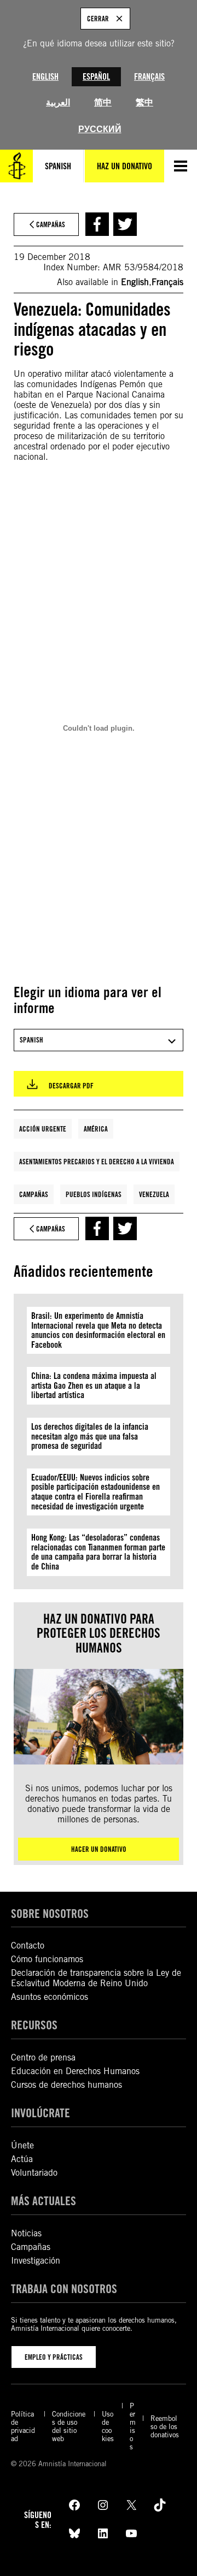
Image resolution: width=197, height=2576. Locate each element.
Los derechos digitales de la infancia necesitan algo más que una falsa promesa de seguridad (90, 1436)
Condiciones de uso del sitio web (69, 2426)
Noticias (26, 2233)
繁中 (144, 102)
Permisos (133, 2426)
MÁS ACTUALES (44, 2201)
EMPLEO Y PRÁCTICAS (54, 2357)
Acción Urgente (43, 1129)
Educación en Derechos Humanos (75, 2071)
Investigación (36, 2261)
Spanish (58, 166)
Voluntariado (34, 2173)
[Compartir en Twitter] (125, 224)
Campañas (34, 1194)
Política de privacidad (23, 2426)
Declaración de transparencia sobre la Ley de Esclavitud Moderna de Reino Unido (96, 1978)
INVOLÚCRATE (40, 2113)
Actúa (22, 2159)
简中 (103, 102)
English (45, 77)
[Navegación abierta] (181, 166)
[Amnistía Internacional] (16, 166)
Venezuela (154, 1194)
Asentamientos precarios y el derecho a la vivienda (97, 1162)
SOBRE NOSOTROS (50, 1914)
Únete (22, 2145)
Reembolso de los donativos (165, 2427)
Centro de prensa (43, 2057)
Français (149, 77)
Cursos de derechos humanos (66, 2085)
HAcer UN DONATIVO (99, 1849)
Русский (100, 129)
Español (96, 77)
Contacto (28, 1946)
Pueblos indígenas (94, 1194)
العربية (58, 102)
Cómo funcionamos (47, 1959)
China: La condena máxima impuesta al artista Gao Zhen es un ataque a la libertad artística (94, 1385)
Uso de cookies (108, 2426)
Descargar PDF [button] (71, 1086)
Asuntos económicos (50, 1997)
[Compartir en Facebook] (97, 224)
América (96, 1129)
